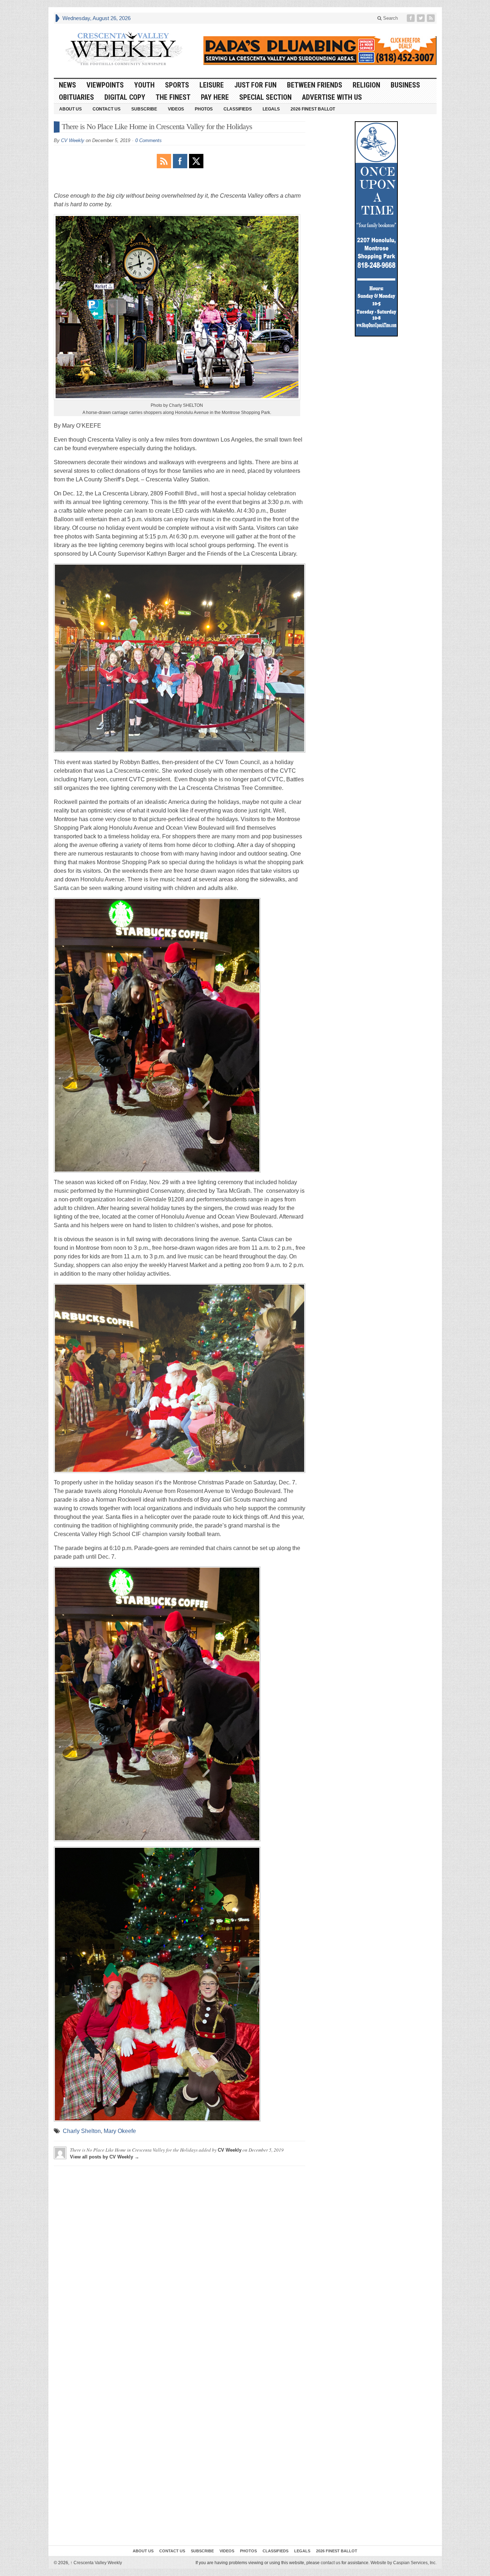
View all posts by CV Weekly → (105, 2157)
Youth (144, 85)
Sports (177, 85)
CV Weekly (73, 140)
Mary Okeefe (120, 2131)
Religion (366, 85)
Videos (176, 109)
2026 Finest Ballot (313, 109)
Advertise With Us (332, 97)
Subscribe (144, 109)
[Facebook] (411, 18)
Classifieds (238, 109)
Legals (271, 109)
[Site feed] (432, 18)
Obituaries (76, 97)
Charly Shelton (82, 2131)
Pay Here (215, 97)
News (67, 85)
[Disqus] (180, 2261)
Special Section (265, 97)
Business (405, 85)
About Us (70, 109)
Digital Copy (125, 97)
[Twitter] (421, 18)
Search (390, 18)
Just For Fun (255, 85)
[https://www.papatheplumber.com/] (320, 51)
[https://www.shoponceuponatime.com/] (376, 229)
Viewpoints (105, 85)
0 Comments (149, 140)
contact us (331, 2563)
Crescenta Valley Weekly (96, 2563)
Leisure (212, 85)
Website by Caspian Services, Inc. (404, 2563)
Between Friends (315, 85)
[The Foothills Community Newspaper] (124, 49)
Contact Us (107, 109)
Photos (204, 109)
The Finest (173, 97)
